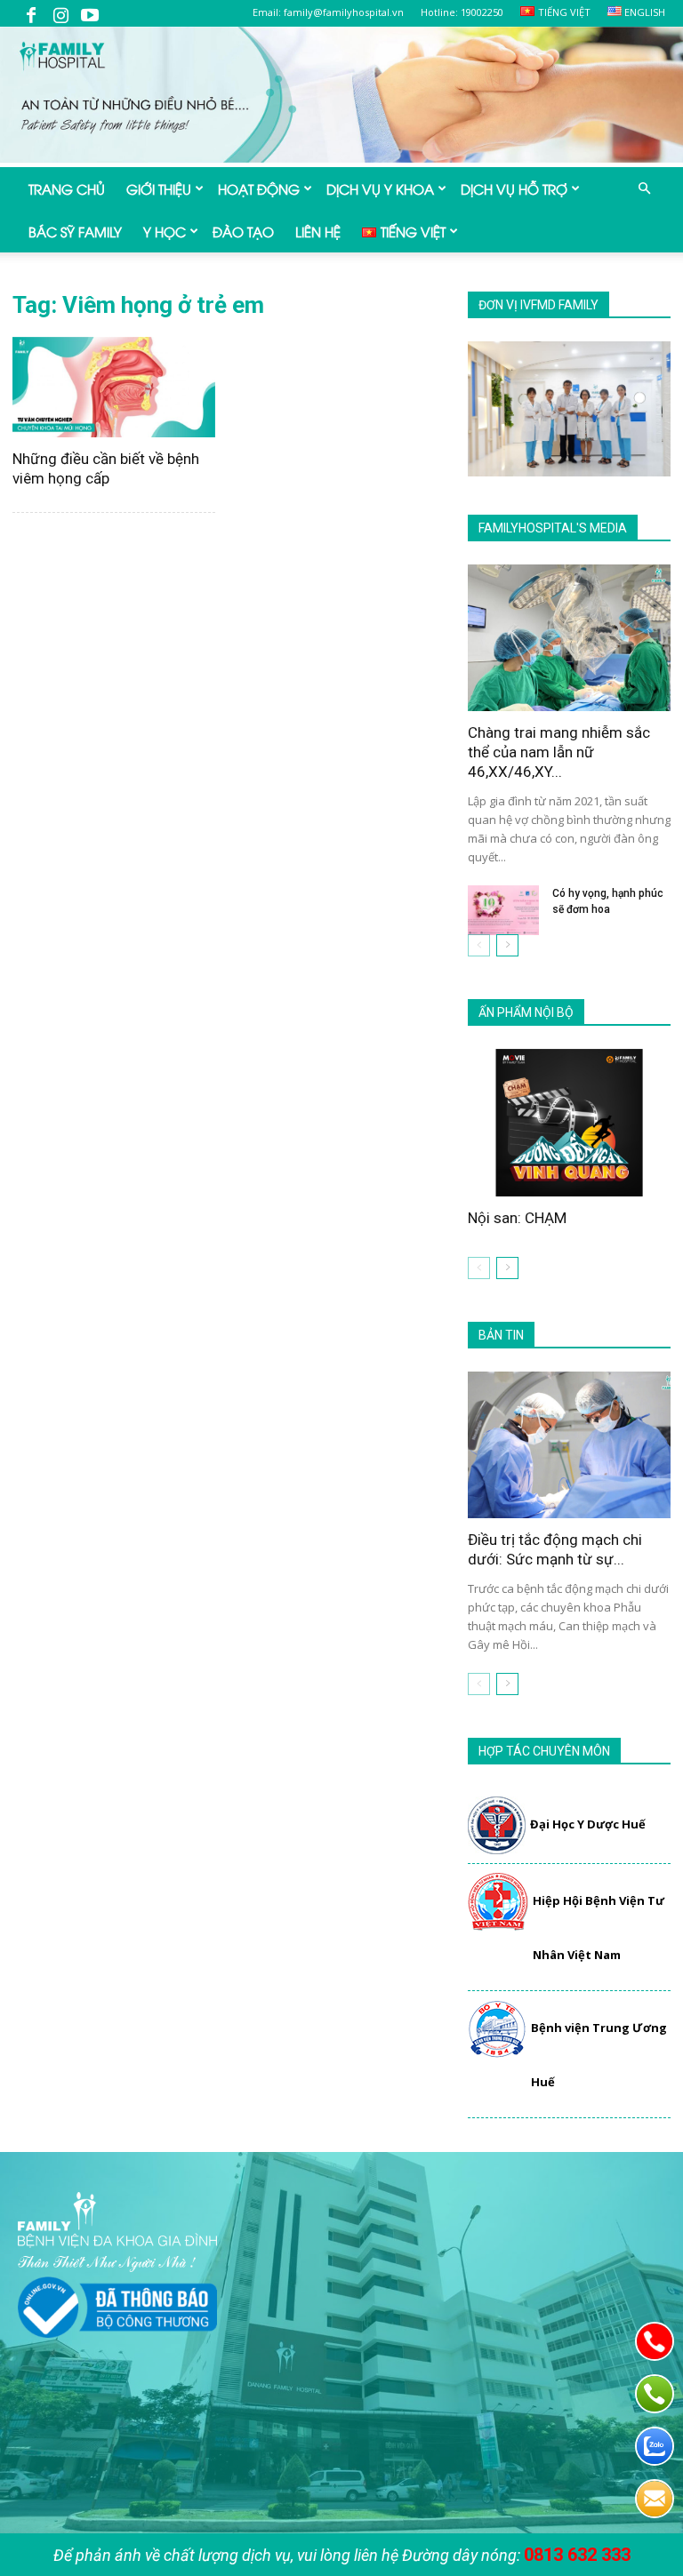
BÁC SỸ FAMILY (75, 231)
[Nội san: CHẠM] (569, 1122)
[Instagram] (60, 13)
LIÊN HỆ (318, 231)
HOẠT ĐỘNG (259, 188)
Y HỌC (165, 231)
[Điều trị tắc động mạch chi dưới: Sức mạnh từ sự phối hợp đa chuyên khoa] (569, 1445)
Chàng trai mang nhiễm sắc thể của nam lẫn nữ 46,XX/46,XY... (559, 752)
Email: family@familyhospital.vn (328, 12)
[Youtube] (90, 13)
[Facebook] (31, 13)
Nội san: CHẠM (517, 1218)
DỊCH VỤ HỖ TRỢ (514, 188)
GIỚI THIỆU (159, 188)
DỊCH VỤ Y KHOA (380, 188)
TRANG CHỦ (67, 188)
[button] (644, 188)
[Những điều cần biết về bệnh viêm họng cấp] (114, 387)
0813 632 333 (577, 2555)
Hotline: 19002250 (462, 12)
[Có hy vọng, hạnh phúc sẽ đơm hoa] (503, 910)
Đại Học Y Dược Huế (588, 1824)
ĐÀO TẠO (243, 231)
